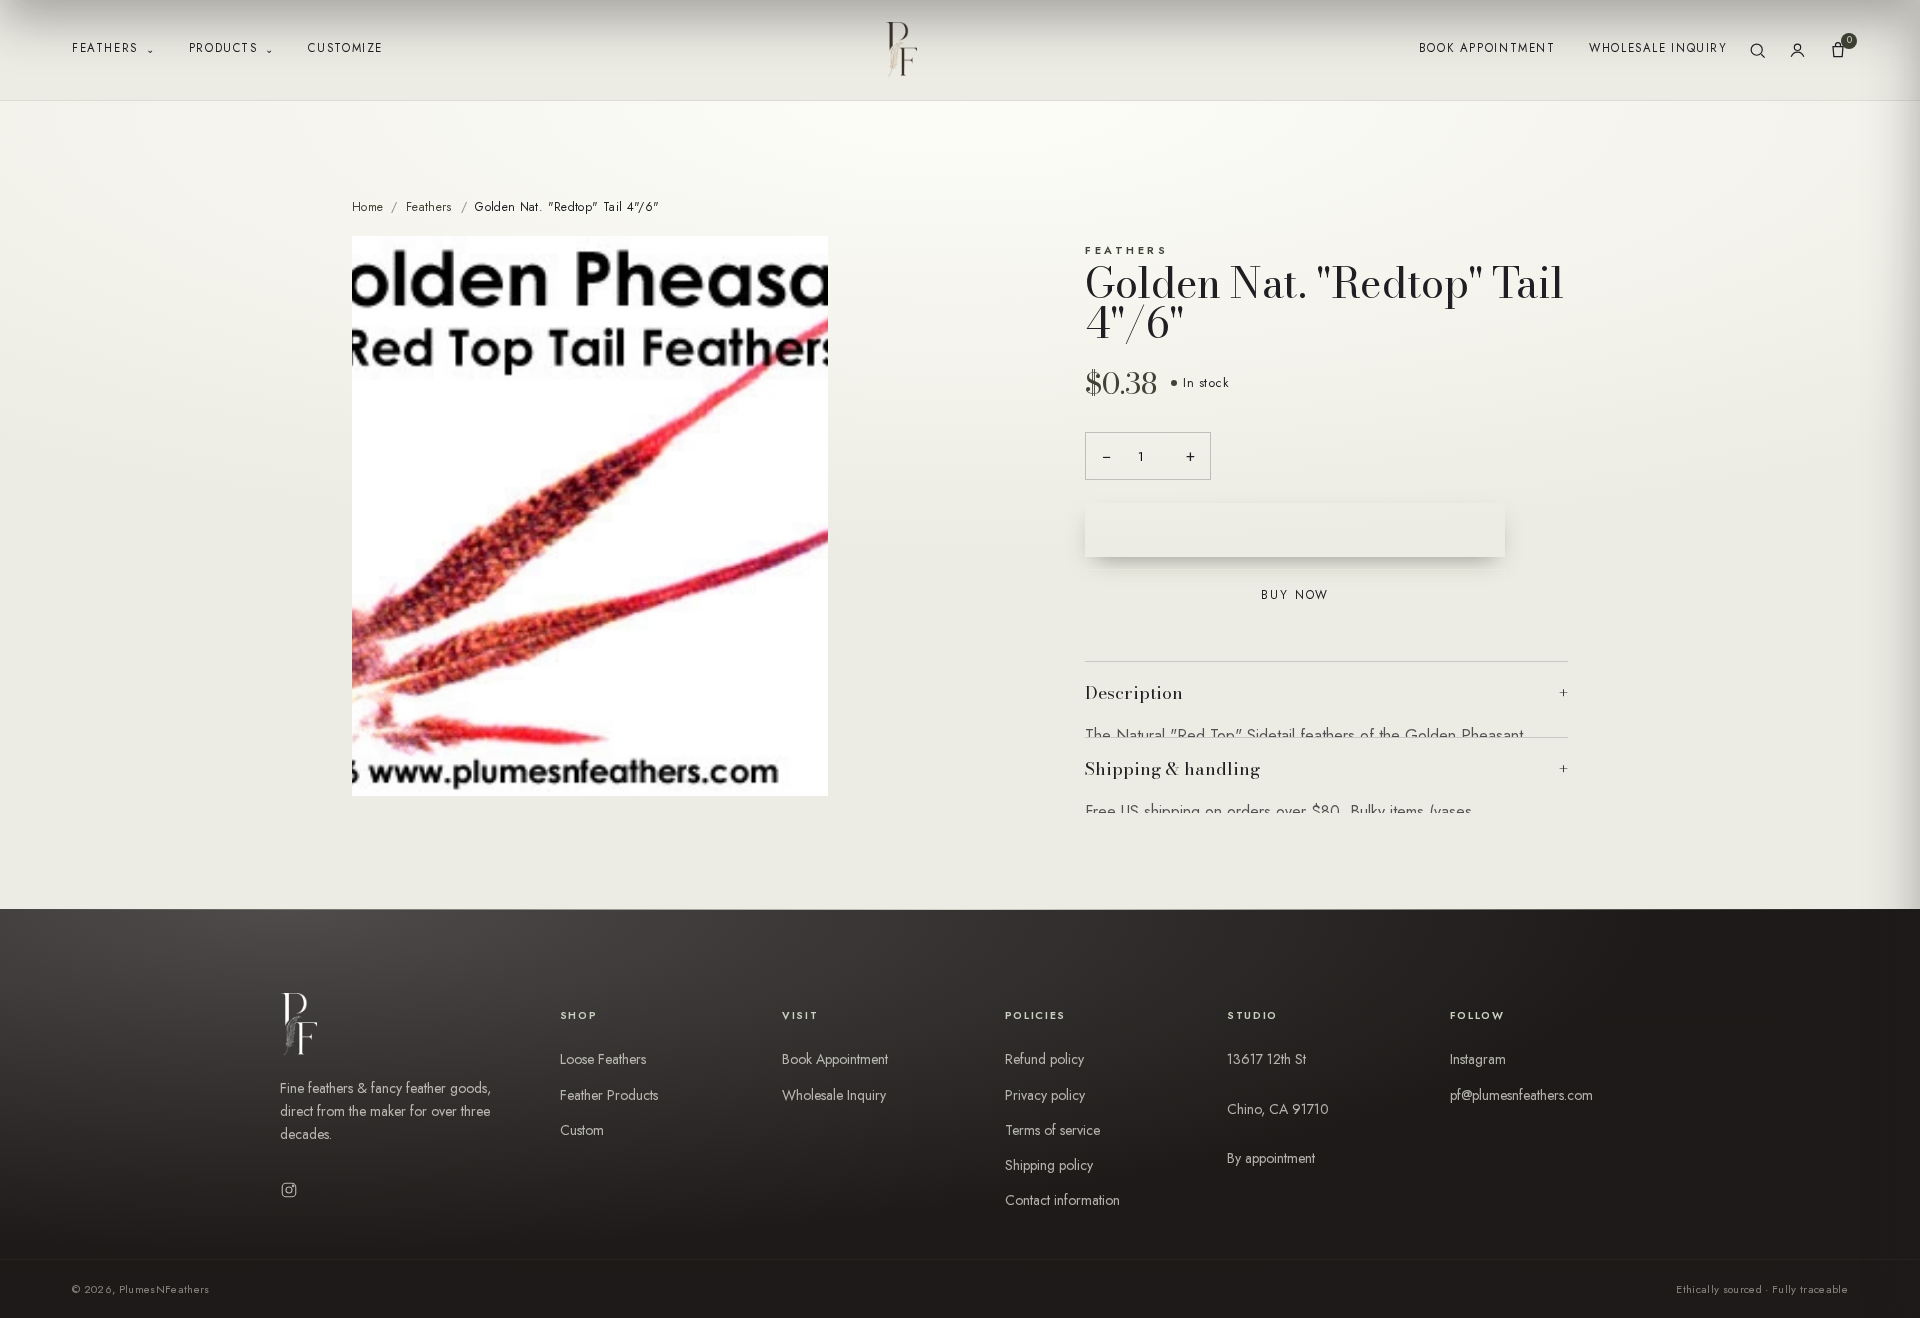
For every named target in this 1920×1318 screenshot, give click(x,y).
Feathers (113, 48)
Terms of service (1052, 1130)
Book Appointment (1487, 48)
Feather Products (609, 1095)
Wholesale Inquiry (1658, 48)
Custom (582, 1130)
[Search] (1757, 50)
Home (367, 207)
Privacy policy (1045, 1095)
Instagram (1478, 1059)
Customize (345, 48)
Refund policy (1044, 1059)
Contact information (1062, 1200)
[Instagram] (289, 1190)
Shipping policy (1049, 1165)
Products (232, 48)
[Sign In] (1797, 50)
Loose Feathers (603, 1059)
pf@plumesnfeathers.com (1521, 1095)
